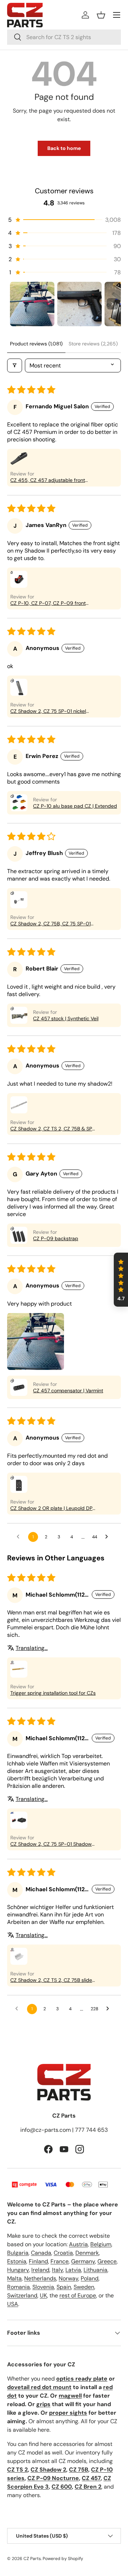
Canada (41, 2253)
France (60, 2261)
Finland (38, 2261)
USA (13, 2304)
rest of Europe (78, 2295)
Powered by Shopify (63, 2559)
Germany (83, 2261)
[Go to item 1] (32, 304)
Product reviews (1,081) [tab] (36, 344)
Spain (64, 2287)
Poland (90, 2278)
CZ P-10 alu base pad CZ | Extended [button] (75, 806)
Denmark (87, 2253)
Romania (18, 2287)
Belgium (101, 2244)
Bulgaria (18, 2253)
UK (43, 2295)
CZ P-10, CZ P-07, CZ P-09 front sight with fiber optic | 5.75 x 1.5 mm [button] (51, 603)
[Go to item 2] (79, 304)
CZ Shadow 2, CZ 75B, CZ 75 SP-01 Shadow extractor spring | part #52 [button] (51, 924)
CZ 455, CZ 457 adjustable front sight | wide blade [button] (48, 480)
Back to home (64, 148)
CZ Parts (32, 2559)
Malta (14, 2278)
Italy (57, 2270)
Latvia (73, 2270)
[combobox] (64, 37)
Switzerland (22, 2295)
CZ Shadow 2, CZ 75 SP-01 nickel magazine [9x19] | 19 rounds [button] (48, 711)
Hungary (18, 2270)
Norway (68, 2278)
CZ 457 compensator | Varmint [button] (68, 1391)
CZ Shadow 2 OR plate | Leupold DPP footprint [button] (53, 1508)
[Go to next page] (108, 1537)
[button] (101, 15)
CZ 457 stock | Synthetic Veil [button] (66, 1018)
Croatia (63, 2253)
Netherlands (40, 2278)
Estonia (17, 2261)
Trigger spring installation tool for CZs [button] (53, 1693)
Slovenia (43, 2287)
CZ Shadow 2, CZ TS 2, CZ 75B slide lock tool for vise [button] (51, 1980)
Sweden (84, 2287)
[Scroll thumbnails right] (112, 304)
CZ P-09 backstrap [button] (56, 1238)
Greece (107, 2261)
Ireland (40, 2270)
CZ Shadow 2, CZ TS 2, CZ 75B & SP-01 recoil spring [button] (53, 1129)
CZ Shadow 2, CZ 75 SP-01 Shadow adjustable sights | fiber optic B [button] (51, 1844)
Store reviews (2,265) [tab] (93, 344)
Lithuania (95, 2270)
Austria (78, 2244)
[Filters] (15, 365)
